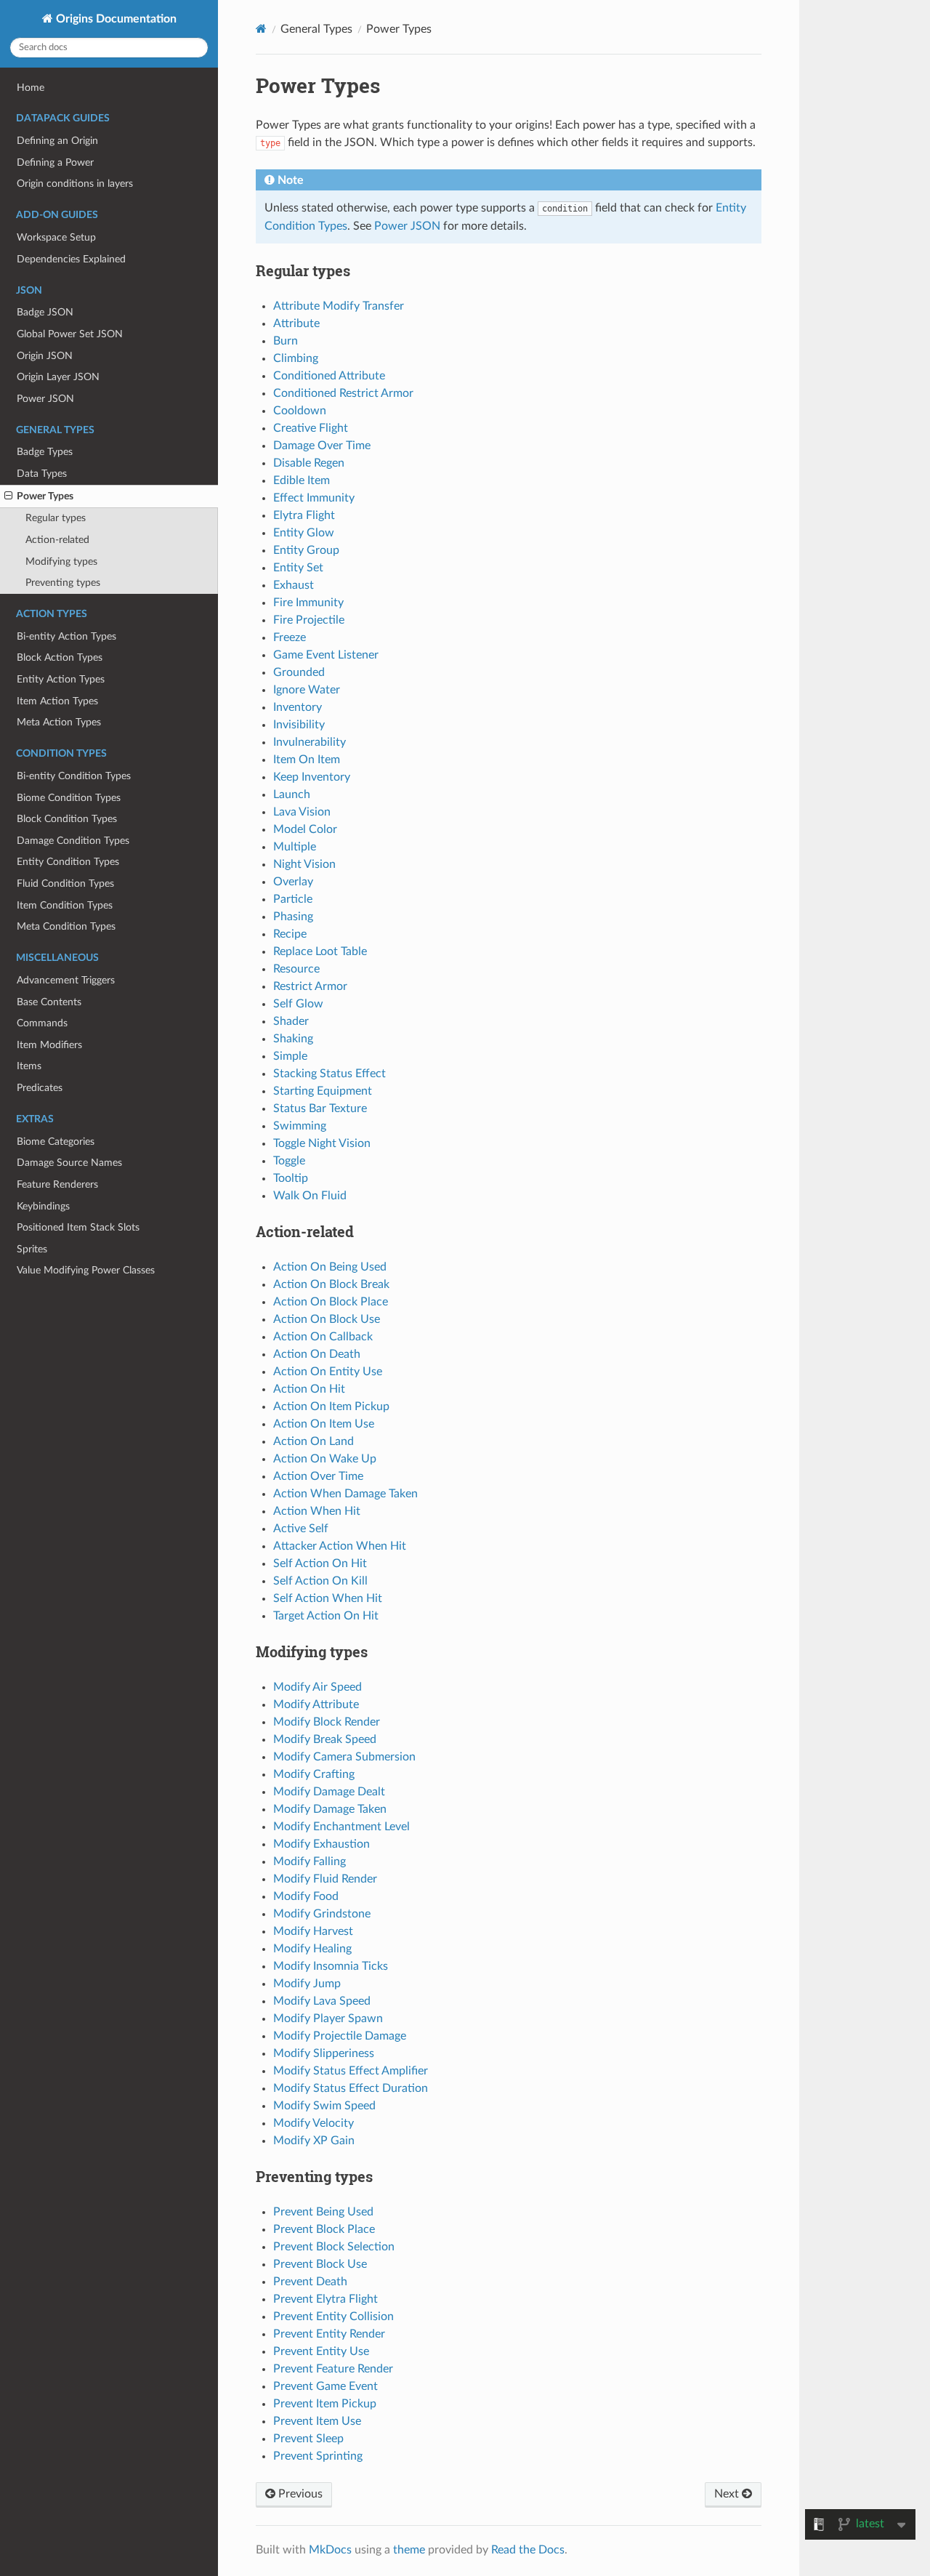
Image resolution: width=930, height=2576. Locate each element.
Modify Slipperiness (324, 2053)
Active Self (301, 1529)
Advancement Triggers (66, 980)
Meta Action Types (59, 722)
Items (29, 1066)
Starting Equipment (323, 1091)
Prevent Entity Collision (333, 2317)
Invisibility (299, 725)
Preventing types (63, 583)
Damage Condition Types (73, 841)
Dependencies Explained (71, 259)
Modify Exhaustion (322, 1844)
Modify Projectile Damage (340, 2036)
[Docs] (261, 29)
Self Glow (298, 1004)
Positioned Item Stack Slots (78, 1227)
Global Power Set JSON (70, 334)
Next (728, 2494)
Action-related (57, 540)
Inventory (298, 707)
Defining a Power (55, 162)
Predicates (40, 1088)
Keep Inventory (312, 777)
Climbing (296, 358)
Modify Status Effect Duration (351, 2088)
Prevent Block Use (320, 2264)
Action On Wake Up (325, 1459)
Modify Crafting (314, 1774)
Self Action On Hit (320, 1563)
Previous (299, 2494)
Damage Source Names (69, 1163)
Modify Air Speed (318, 1687)
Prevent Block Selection (334, 2247)
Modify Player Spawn (328, 2018)
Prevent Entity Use (321, 2351)
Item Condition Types (65, 905)
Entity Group (306, 550)
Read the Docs (528, 2550)
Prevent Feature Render (333, 2369)
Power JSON (45, 399)
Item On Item (307, 760)
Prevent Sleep (308, 2439)
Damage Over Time (322, 446)
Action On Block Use (327, 1319)
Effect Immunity (314, 498)
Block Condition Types (67, 819)
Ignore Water (307, 690)
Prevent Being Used (323, 2212)
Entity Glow (304, 533)
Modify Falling (310, 1861)
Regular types (56, 518)
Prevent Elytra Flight (325, 2299)
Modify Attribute (316, 1704)
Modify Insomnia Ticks (331, 1966)
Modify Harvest (313, 1931)
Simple (290, 1056)
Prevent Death (310, 2282)
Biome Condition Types (69, 798)
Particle (293, 899)
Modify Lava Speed (322, 2001)
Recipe (290, 934)
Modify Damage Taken (330, 1809)
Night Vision (304, 864)
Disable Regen (309, 463)
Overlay (293, 882)
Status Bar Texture (320, 1108)
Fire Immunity (308, 603)
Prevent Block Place (324, 2229)
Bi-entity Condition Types (74, 776)
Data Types (42, 474)
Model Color (305, 829)
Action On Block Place (331, 1302)
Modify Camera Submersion (344, 1757)
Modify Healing (312, 1949)
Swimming (300, 1126)
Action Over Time (318, 1476)
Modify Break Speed (325, 1739)
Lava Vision (302, 812)
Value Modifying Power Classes (86, 1270)
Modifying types (61, 562)
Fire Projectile (309, 620)
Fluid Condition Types (65, 884)
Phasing (293, 917)
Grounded (299, 672)
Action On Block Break (331, 1284)
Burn (286, 341)
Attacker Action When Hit (340, 1546)
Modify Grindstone (322, 1914)
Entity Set (298, 568)
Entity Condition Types (68, 862)
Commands (42, 1023)
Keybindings (43, 1206)
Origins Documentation (115, 19)
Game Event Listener (326, 655)
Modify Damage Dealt (329, 1792)
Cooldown (300, 411)
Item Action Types (57, 701)
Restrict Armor (310, 986)
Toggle (289, 1161)
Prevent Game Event (325, 2386)
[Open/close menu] (8, 496)
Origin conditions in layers (75, 184)
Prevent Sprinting (318, 2456)
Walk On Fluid (310, 1196)
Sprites (32, 1249)
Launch (292, 794)
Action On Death (317, 1354)
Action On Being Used (330, 1267)
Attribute (296, 323)
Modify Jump (307, 1984)
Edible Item (302, 480)
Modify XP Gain (314, 2141)
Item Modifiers (49, 1045)
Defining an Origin (57, 141)
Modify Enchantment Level (341, 1827)
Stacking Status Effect (329, 1074)
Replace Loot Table (320, 951)
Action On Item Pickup (331, 1406)
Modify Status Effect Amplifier (351, 2071)
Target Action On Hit (326, 1616)
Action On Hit (309, 1389)
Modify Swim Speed (324, 2106)
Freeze (290, 637)
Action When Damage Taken (345, 1494)
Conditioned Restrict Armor (343, 393)
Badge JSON (45, 312)
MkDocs (330, 2550)
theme (409, 2550)
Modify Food (306, 1896)
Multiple (295, 847)
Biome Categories (56, 1142)
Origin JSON (45, 356)
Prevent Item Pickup (325, 2404)
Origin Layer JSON (58, 377)
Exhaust (294, 585)
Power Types (45, 496)
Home (31, 88)
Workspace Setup (56, 237)
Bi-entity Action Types (66, 636)
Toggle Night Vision (322, 1143)
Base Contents (49, 1002)
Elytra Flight (304, 515)
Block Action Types (60, 657)
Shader (291, 1021)
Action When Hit (317, 1511)
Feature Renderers (57, 1184)
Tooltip (291, 1178)
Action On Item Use (324, 1424)
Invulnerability (310, 742)
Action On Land (314, 1441)
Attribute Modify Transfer (339, 306)
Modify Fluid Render (325, 1879)
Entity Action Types (61, 679)
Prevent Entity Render (329, 2334)
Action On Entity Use (328, 1372)
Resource (296, 969)
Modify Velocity (314, 2123)
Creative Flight (311, 428)
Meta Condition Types (66, 926)
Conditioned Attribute (329, 376)
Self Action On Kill (320, 1581)
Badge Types (45, 452)
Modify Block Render (327, 1722)
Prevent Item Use (317, 2421)
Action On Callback (323, 1337)
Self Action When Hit (328, 1598)
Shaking (293, 1039)
